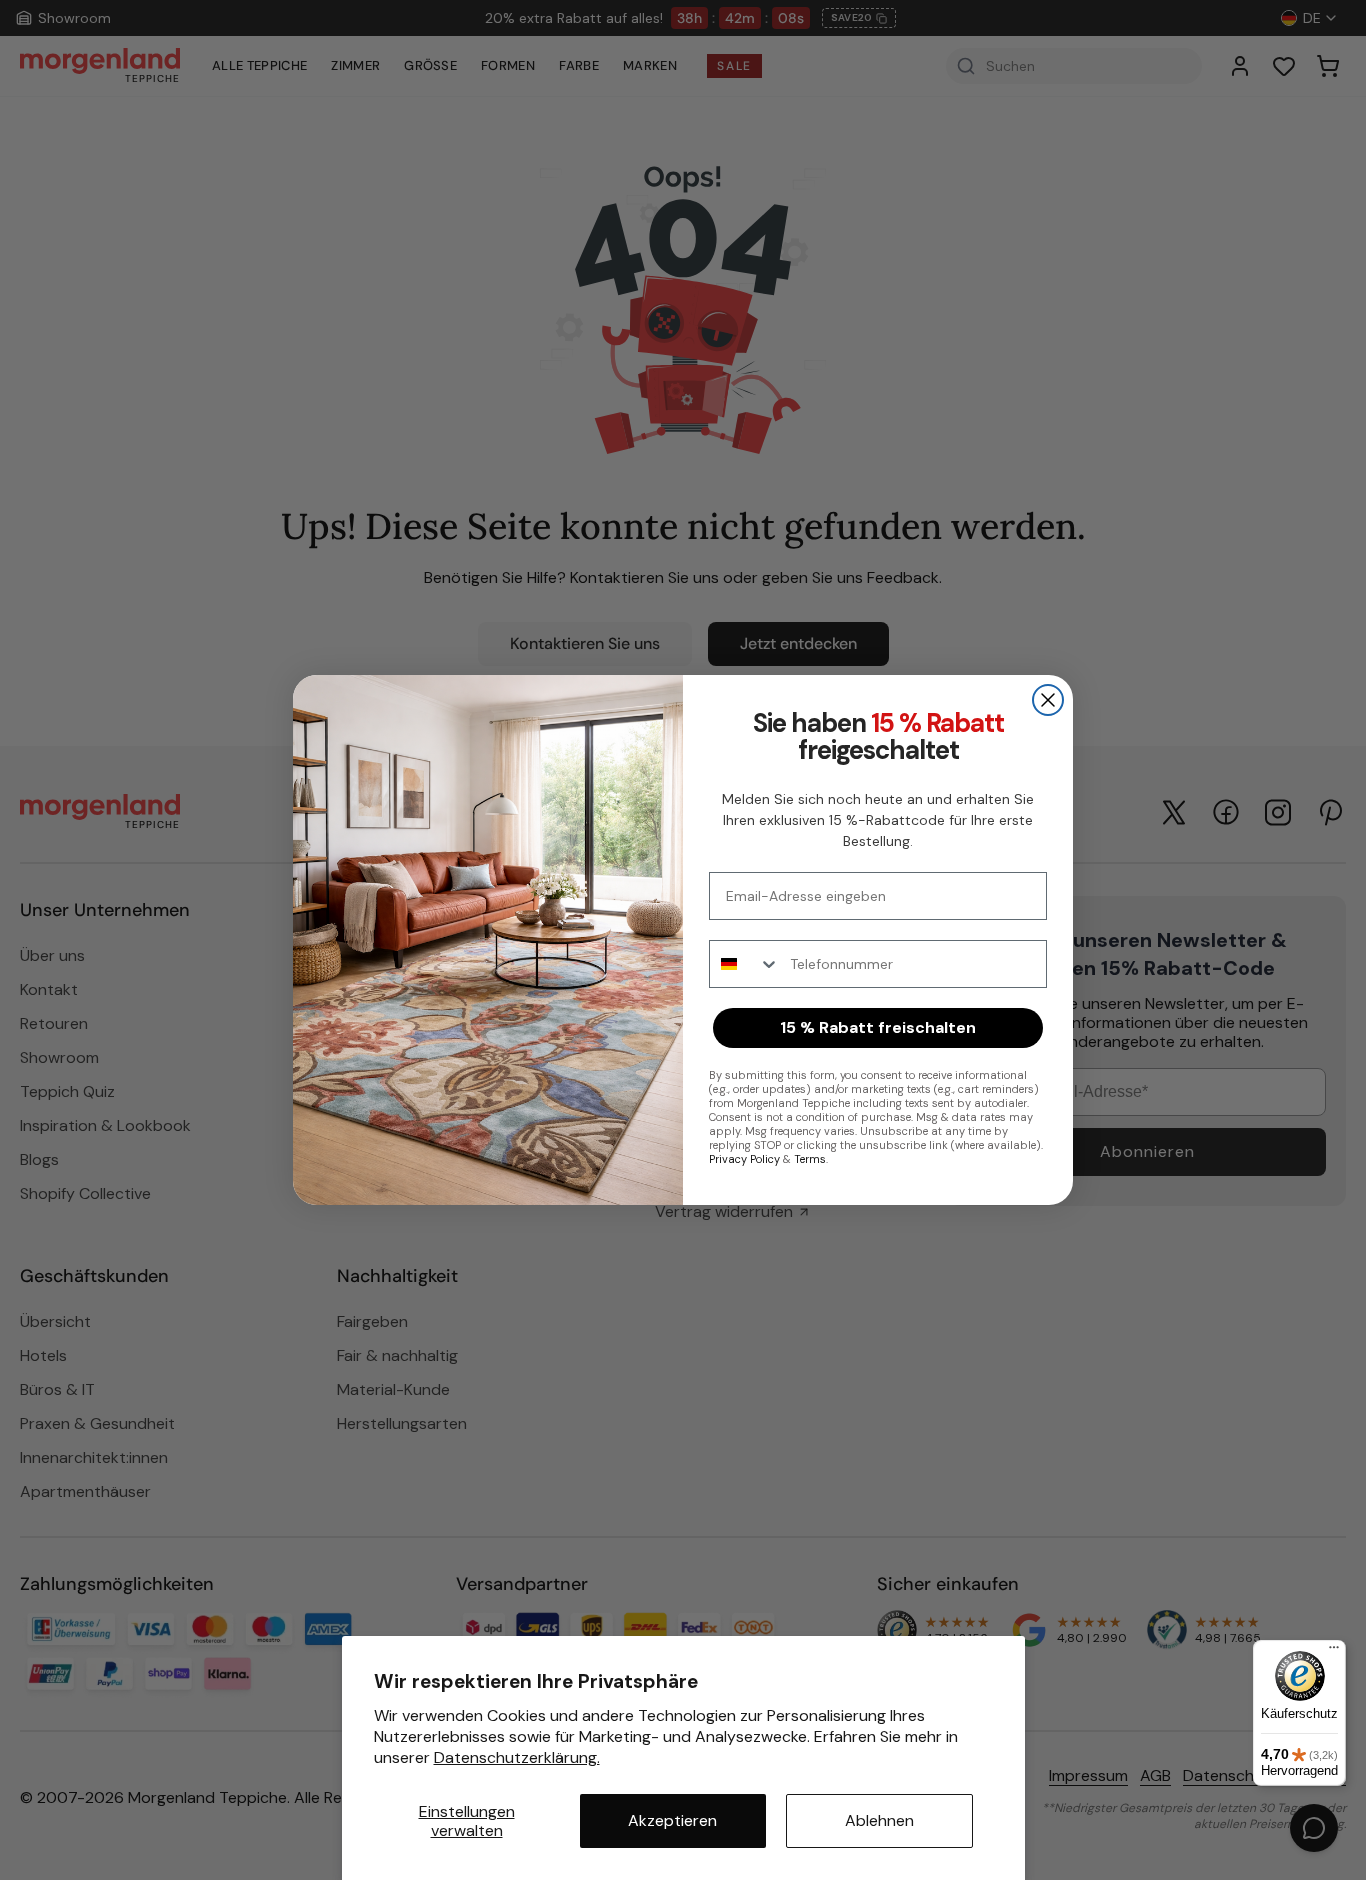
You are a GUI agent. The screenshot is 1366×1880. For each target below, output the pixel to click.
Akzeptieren (672, 1820)
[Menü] (1334, 1652)
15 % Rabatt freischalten (878, 1027)
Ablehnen (879, 1820)
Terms (810, 1159)
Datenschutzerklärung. (517, 1757)
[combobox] (745, 964)
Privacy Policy (744, 1159)
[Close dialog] (1048, 700)
